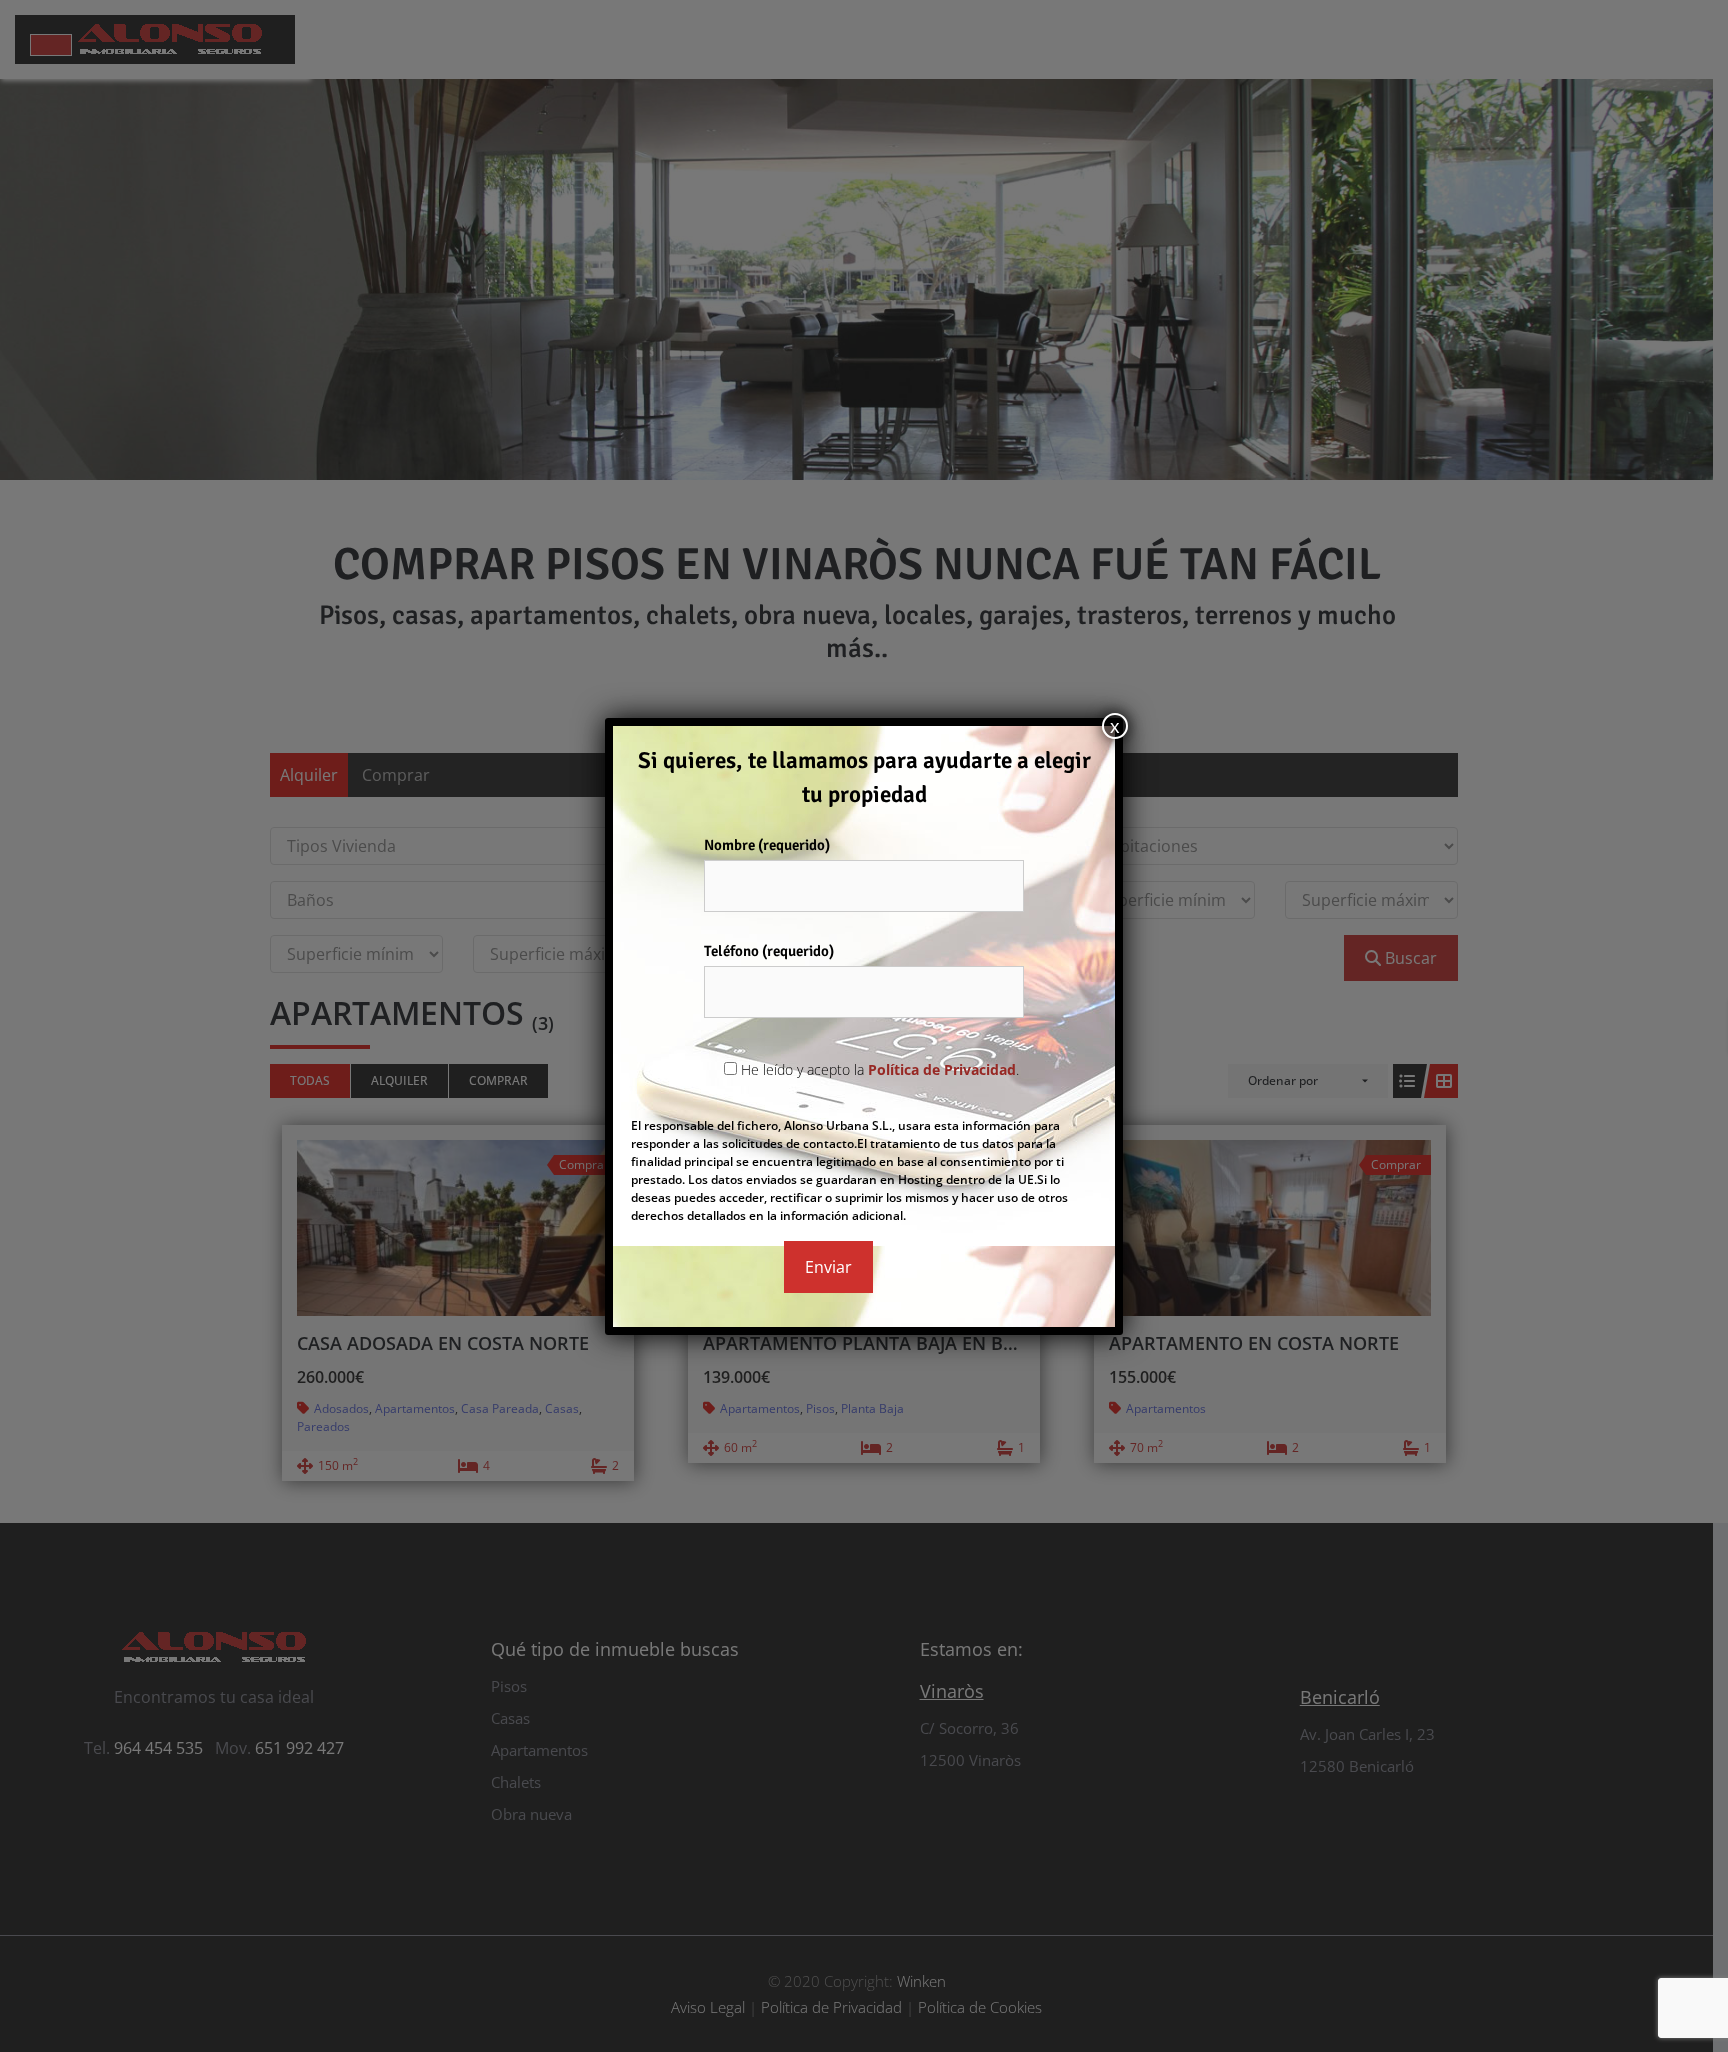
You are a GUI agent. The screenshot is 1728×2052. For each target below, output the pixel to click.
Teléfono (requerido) (769, 951)
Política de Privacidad (942, 1069)
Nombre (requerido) (767, 845)
